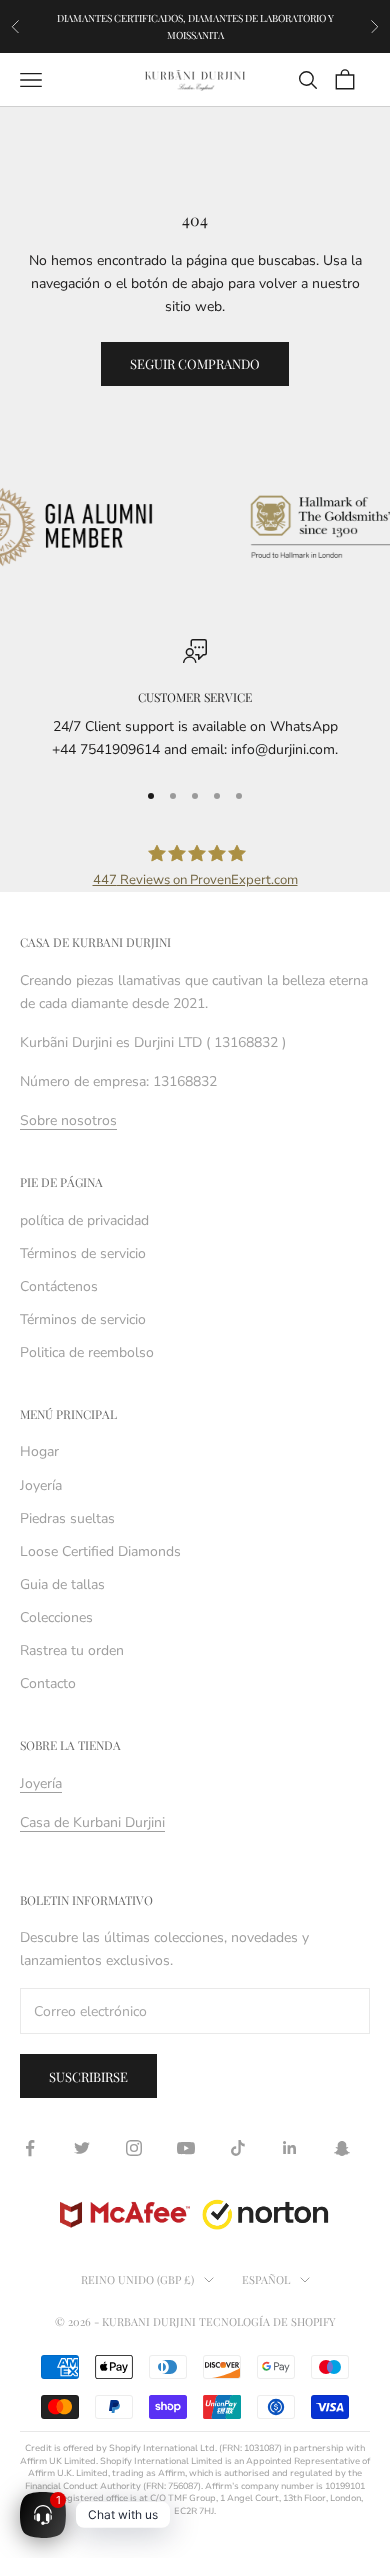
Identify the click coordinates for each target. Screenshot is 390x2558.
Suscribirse (88, 2076)
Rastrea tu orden (72, 1650)
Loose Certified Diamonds (100, 1551)
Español (266, 2279)
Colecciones (56, 1617)
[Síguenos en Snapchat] (342, 2148)
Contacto (48, 1683)
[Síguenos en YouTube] (186, 2148)
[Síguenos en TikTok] (238, 2148)
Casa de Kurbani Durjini (92, 1822)
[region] (195, 700)
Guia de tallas (62, 1584)
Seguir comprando (195, 363)
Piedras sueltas (67, 1518)
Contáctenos (59, 1286)
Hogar (39, 1451)
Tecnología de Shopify (267, 2321)
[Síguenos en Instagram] (134, 2148)
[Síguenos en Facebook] (30, 2148)
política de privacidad (84, 1220)
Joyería (41, 1485)
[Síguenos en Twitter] (82, 2148)
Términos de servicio (83, 1253)
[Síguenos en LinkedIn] (290, 2148)
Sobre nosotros (68, 1120)
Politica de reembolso (87, 1352)
